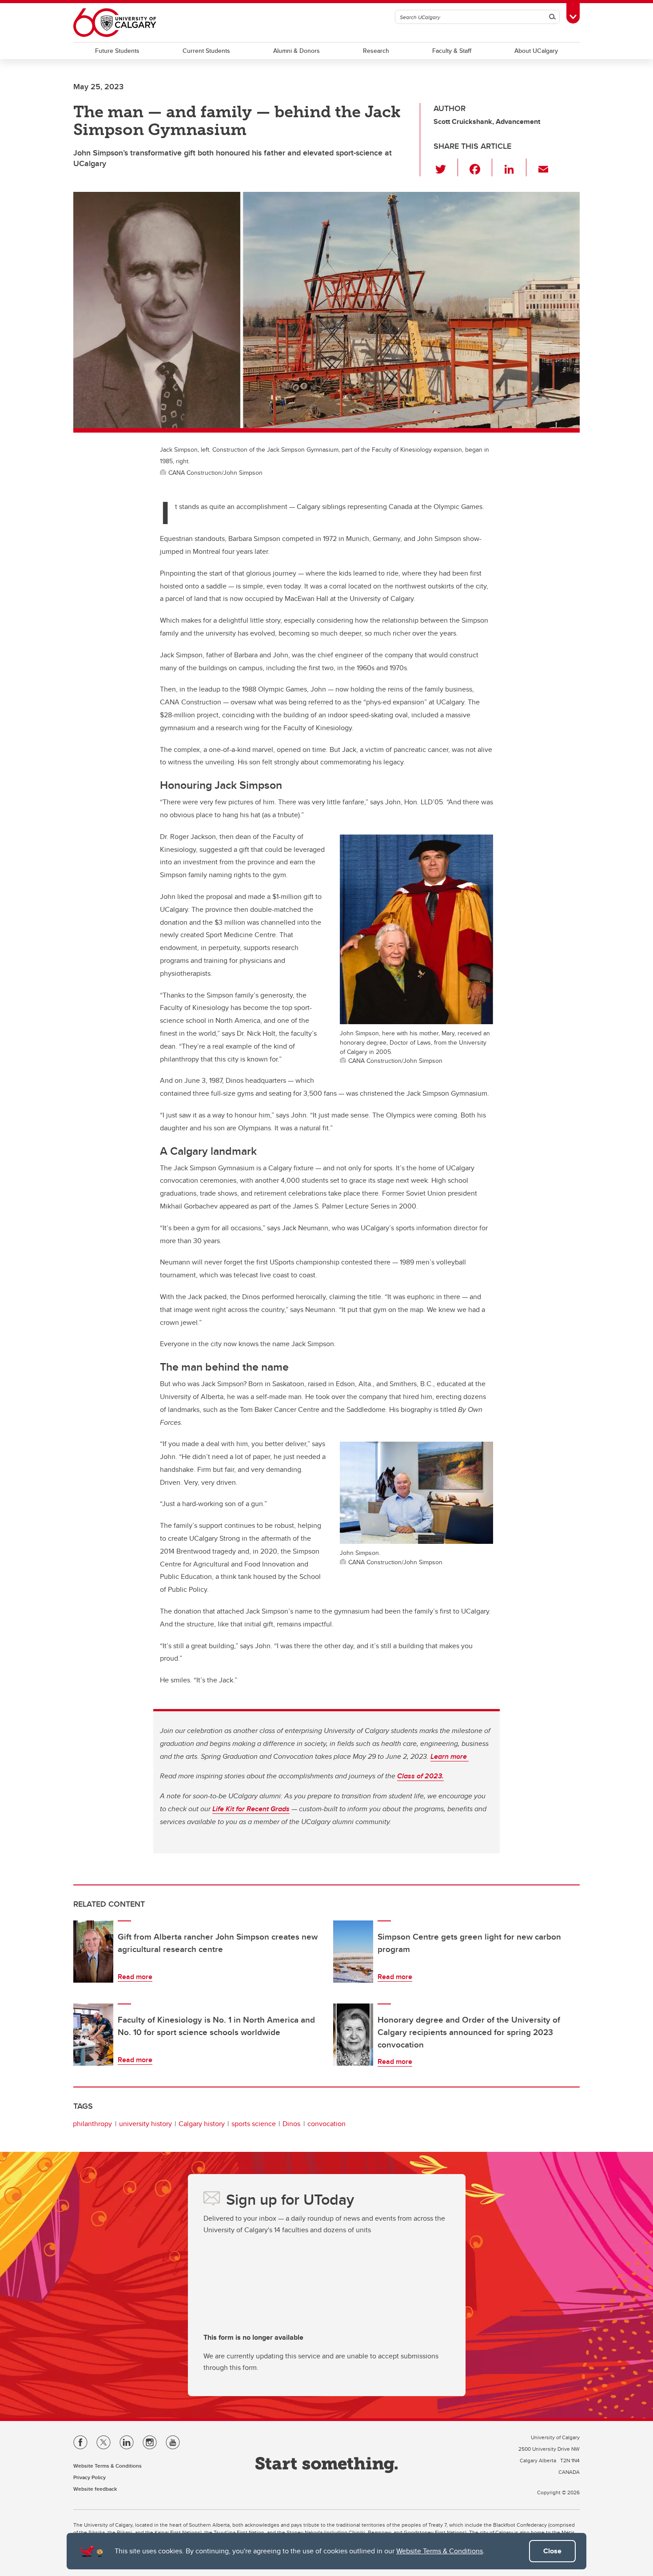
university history (145, 2124)
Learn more (450, 1756)
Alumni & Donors (297, 51)
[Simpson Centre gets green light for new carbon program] (353, 1952)
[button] (446, 167)
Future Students (117, 51)
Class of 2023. (420, 1776)
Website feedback (95, 2489)
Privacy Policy (90, 2477)
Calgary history (202, 2124)
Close (552, 2551)
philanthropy (92, 2124)
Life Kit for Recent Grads (251, 1809)
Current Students (206, 51)
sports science (254, 2124)
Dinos (291, 2124)
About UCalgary (536, 51)
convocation (326, 2124)
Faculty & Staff (452, 51)
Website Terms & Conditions (440, 2551)
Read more (135, 1977)
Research (376, 51)
